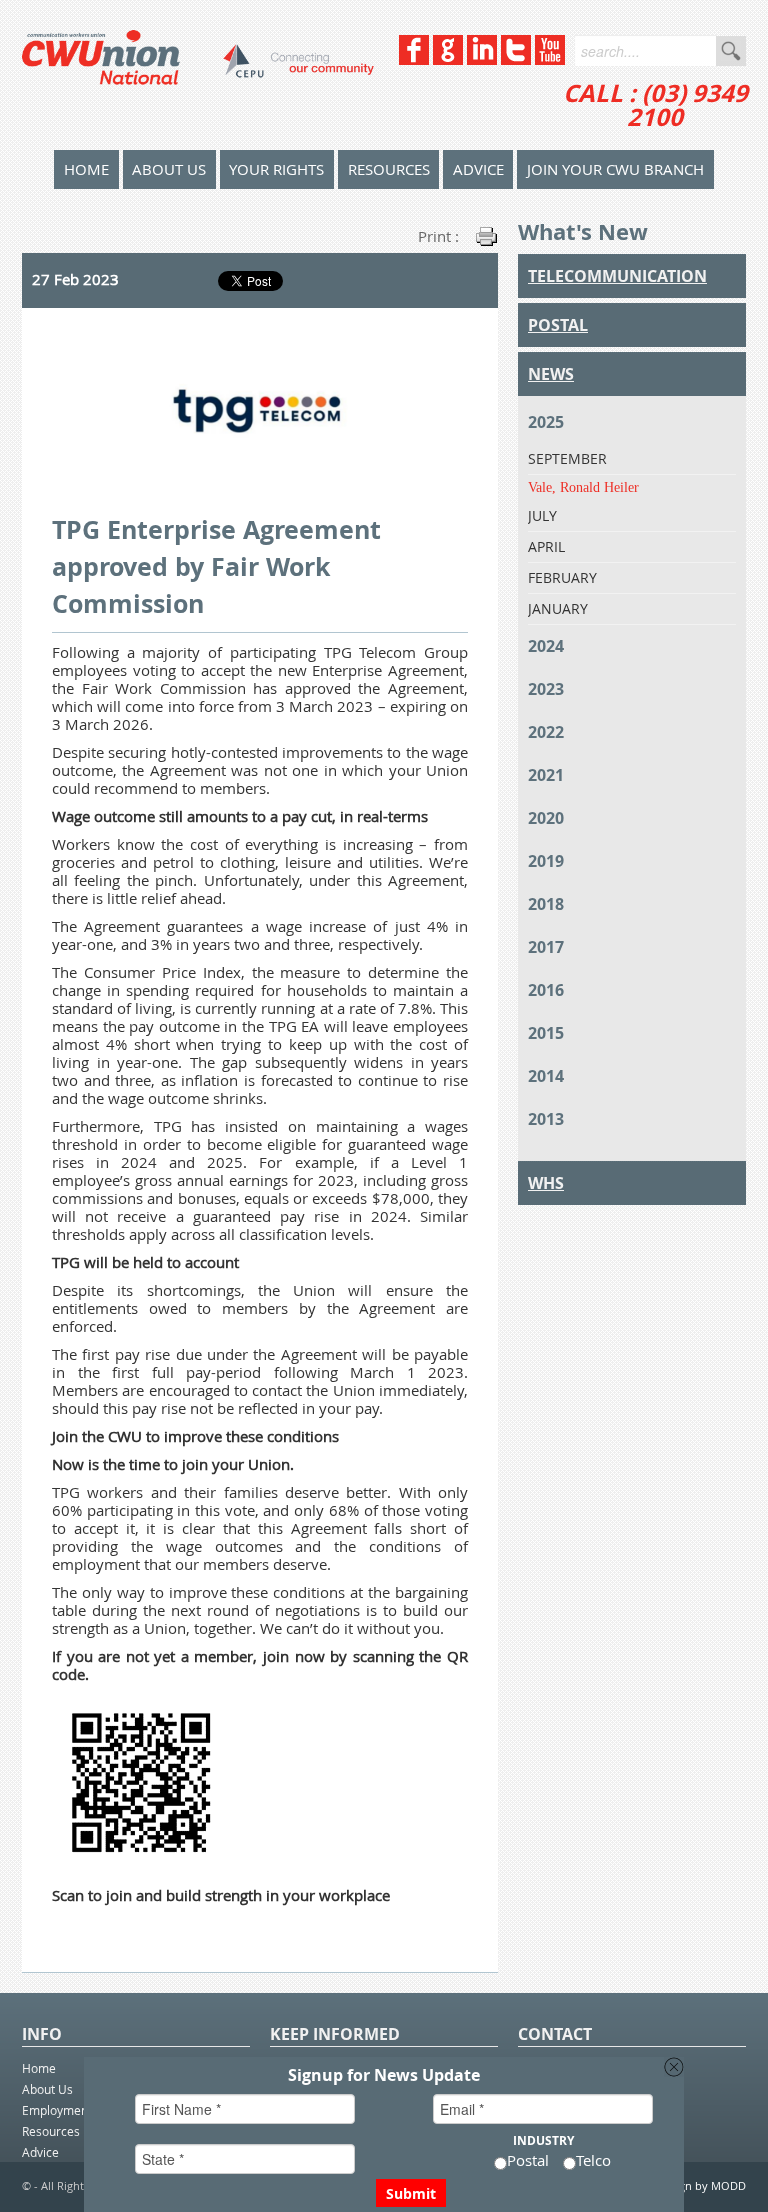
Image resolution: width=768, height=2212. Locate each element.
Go (731, 51)
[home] (198, 75)
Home (39, 2068)
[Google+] (448, 59)
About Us (169, 169)
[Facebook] (414, 59)
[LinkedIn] (482, 59)
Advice (478, 169)
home (86, 169)
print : (438, 236)
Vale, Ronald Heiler (583, 487)
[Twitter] (516, 59)
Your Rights (276, 169)
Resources (389, 169)
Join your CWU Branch (615, 169)
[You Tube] (550, 59)
